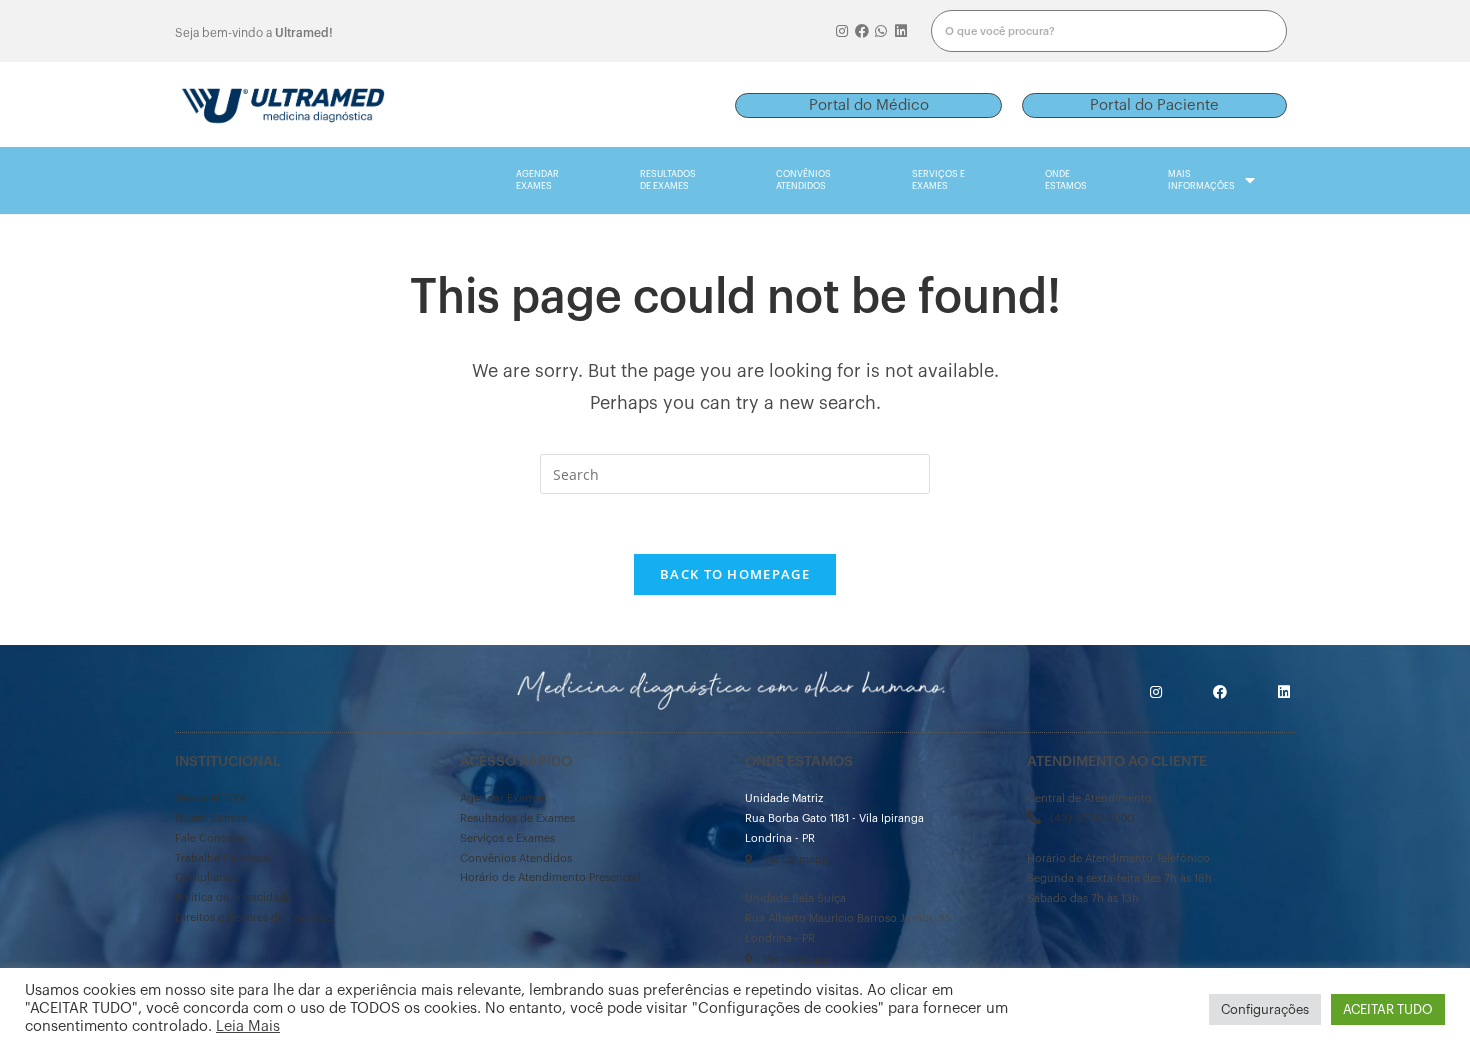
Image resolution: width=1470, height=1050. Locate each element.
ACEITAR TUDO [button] (1388, 1009)
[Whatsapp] (882, 31)
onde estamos (1066, 180)
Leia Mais (248, 1026)
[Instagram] (842, 31)
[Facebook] (862, 31)
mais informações (1201, 180)
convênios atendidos (803, 180)
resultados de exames (668, 180)
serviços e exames (938, 180)
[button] (868, 105)
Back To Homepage (735, 574)
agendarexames (537, 180)
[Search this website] (735, 472)
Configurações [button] (1265, 1009)
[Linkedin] (901, 31)
